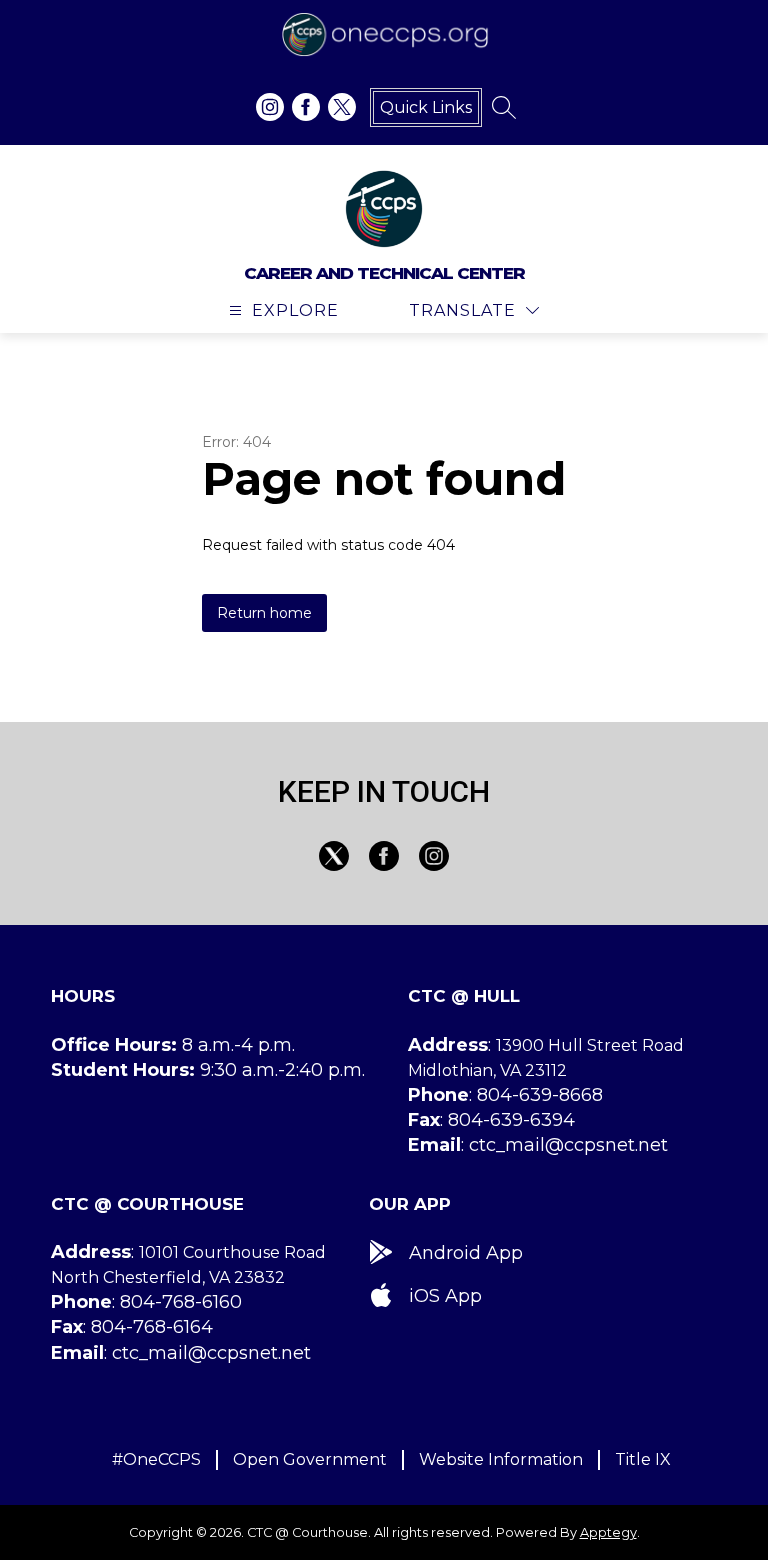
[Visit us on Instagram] (270, 107)
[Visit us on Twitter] (342, 107)
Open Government (310, 1459)
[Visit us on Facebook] (306, 107)
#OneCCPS (156, 1459)
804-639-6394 (511, 1120)
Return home (264, 613)
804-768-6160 (181, 1302)
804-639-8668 (540, 1095)
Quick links (426, 107)
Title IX (643, 1459)
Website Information (501, 1459)
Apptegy (608, 1532)
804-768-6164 (152, 1327)
